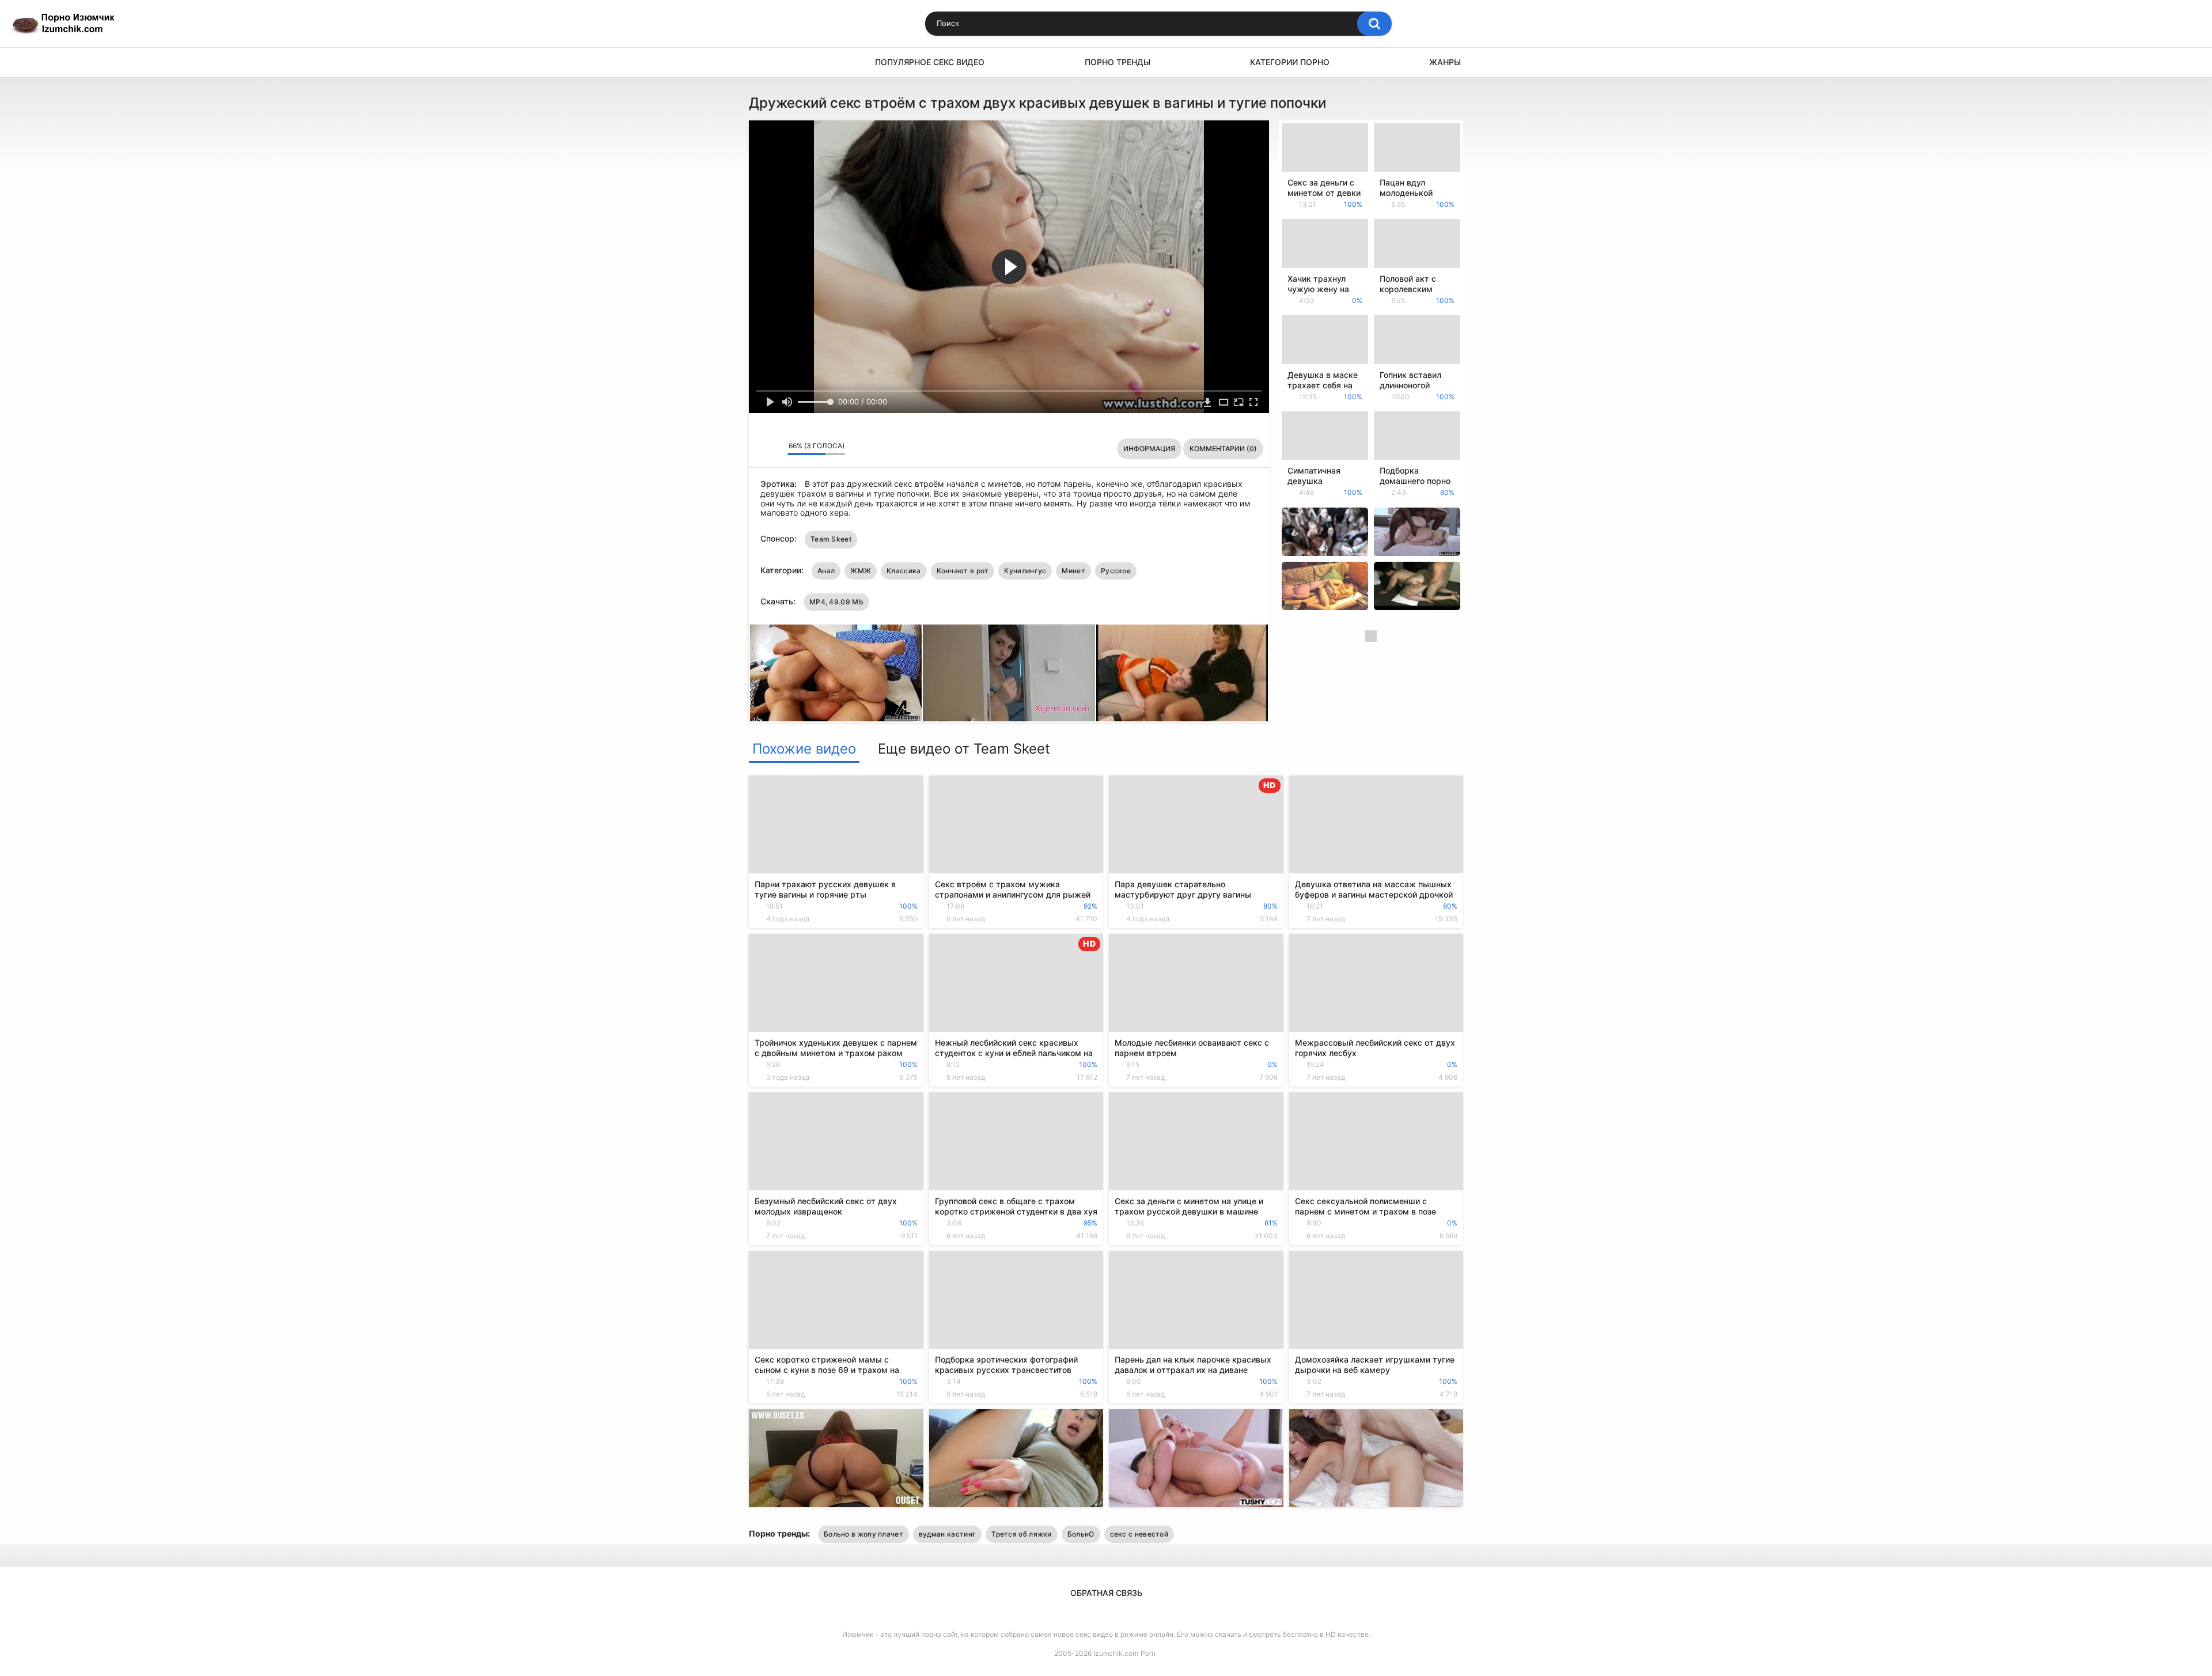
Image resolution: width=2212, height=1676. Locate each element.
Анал (826, 571)
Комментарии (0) (1223, 449)
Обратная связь (1106, 1593)
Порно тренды (1118, 62)
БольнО (1081, 1534)
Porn (1148, 1653)
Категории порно (1290, 62)
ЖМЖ (861, 571)
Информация (1149, 449)
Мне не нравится (776, 449)
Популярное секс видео (930, 62)
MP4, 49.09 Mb (836, 602)
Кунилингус (1025, 571)
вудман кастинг (947, 1534)
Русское (1116, 571)
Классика (904, 571)
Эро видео (763, 63)
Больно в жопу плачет (863, 1534)
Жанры (1445, 62)
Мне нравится (761, 449)
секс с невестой (1139, 1534)
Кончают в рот (963, 571)
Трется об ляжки (1022, 1534)
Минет (1073, 571)
